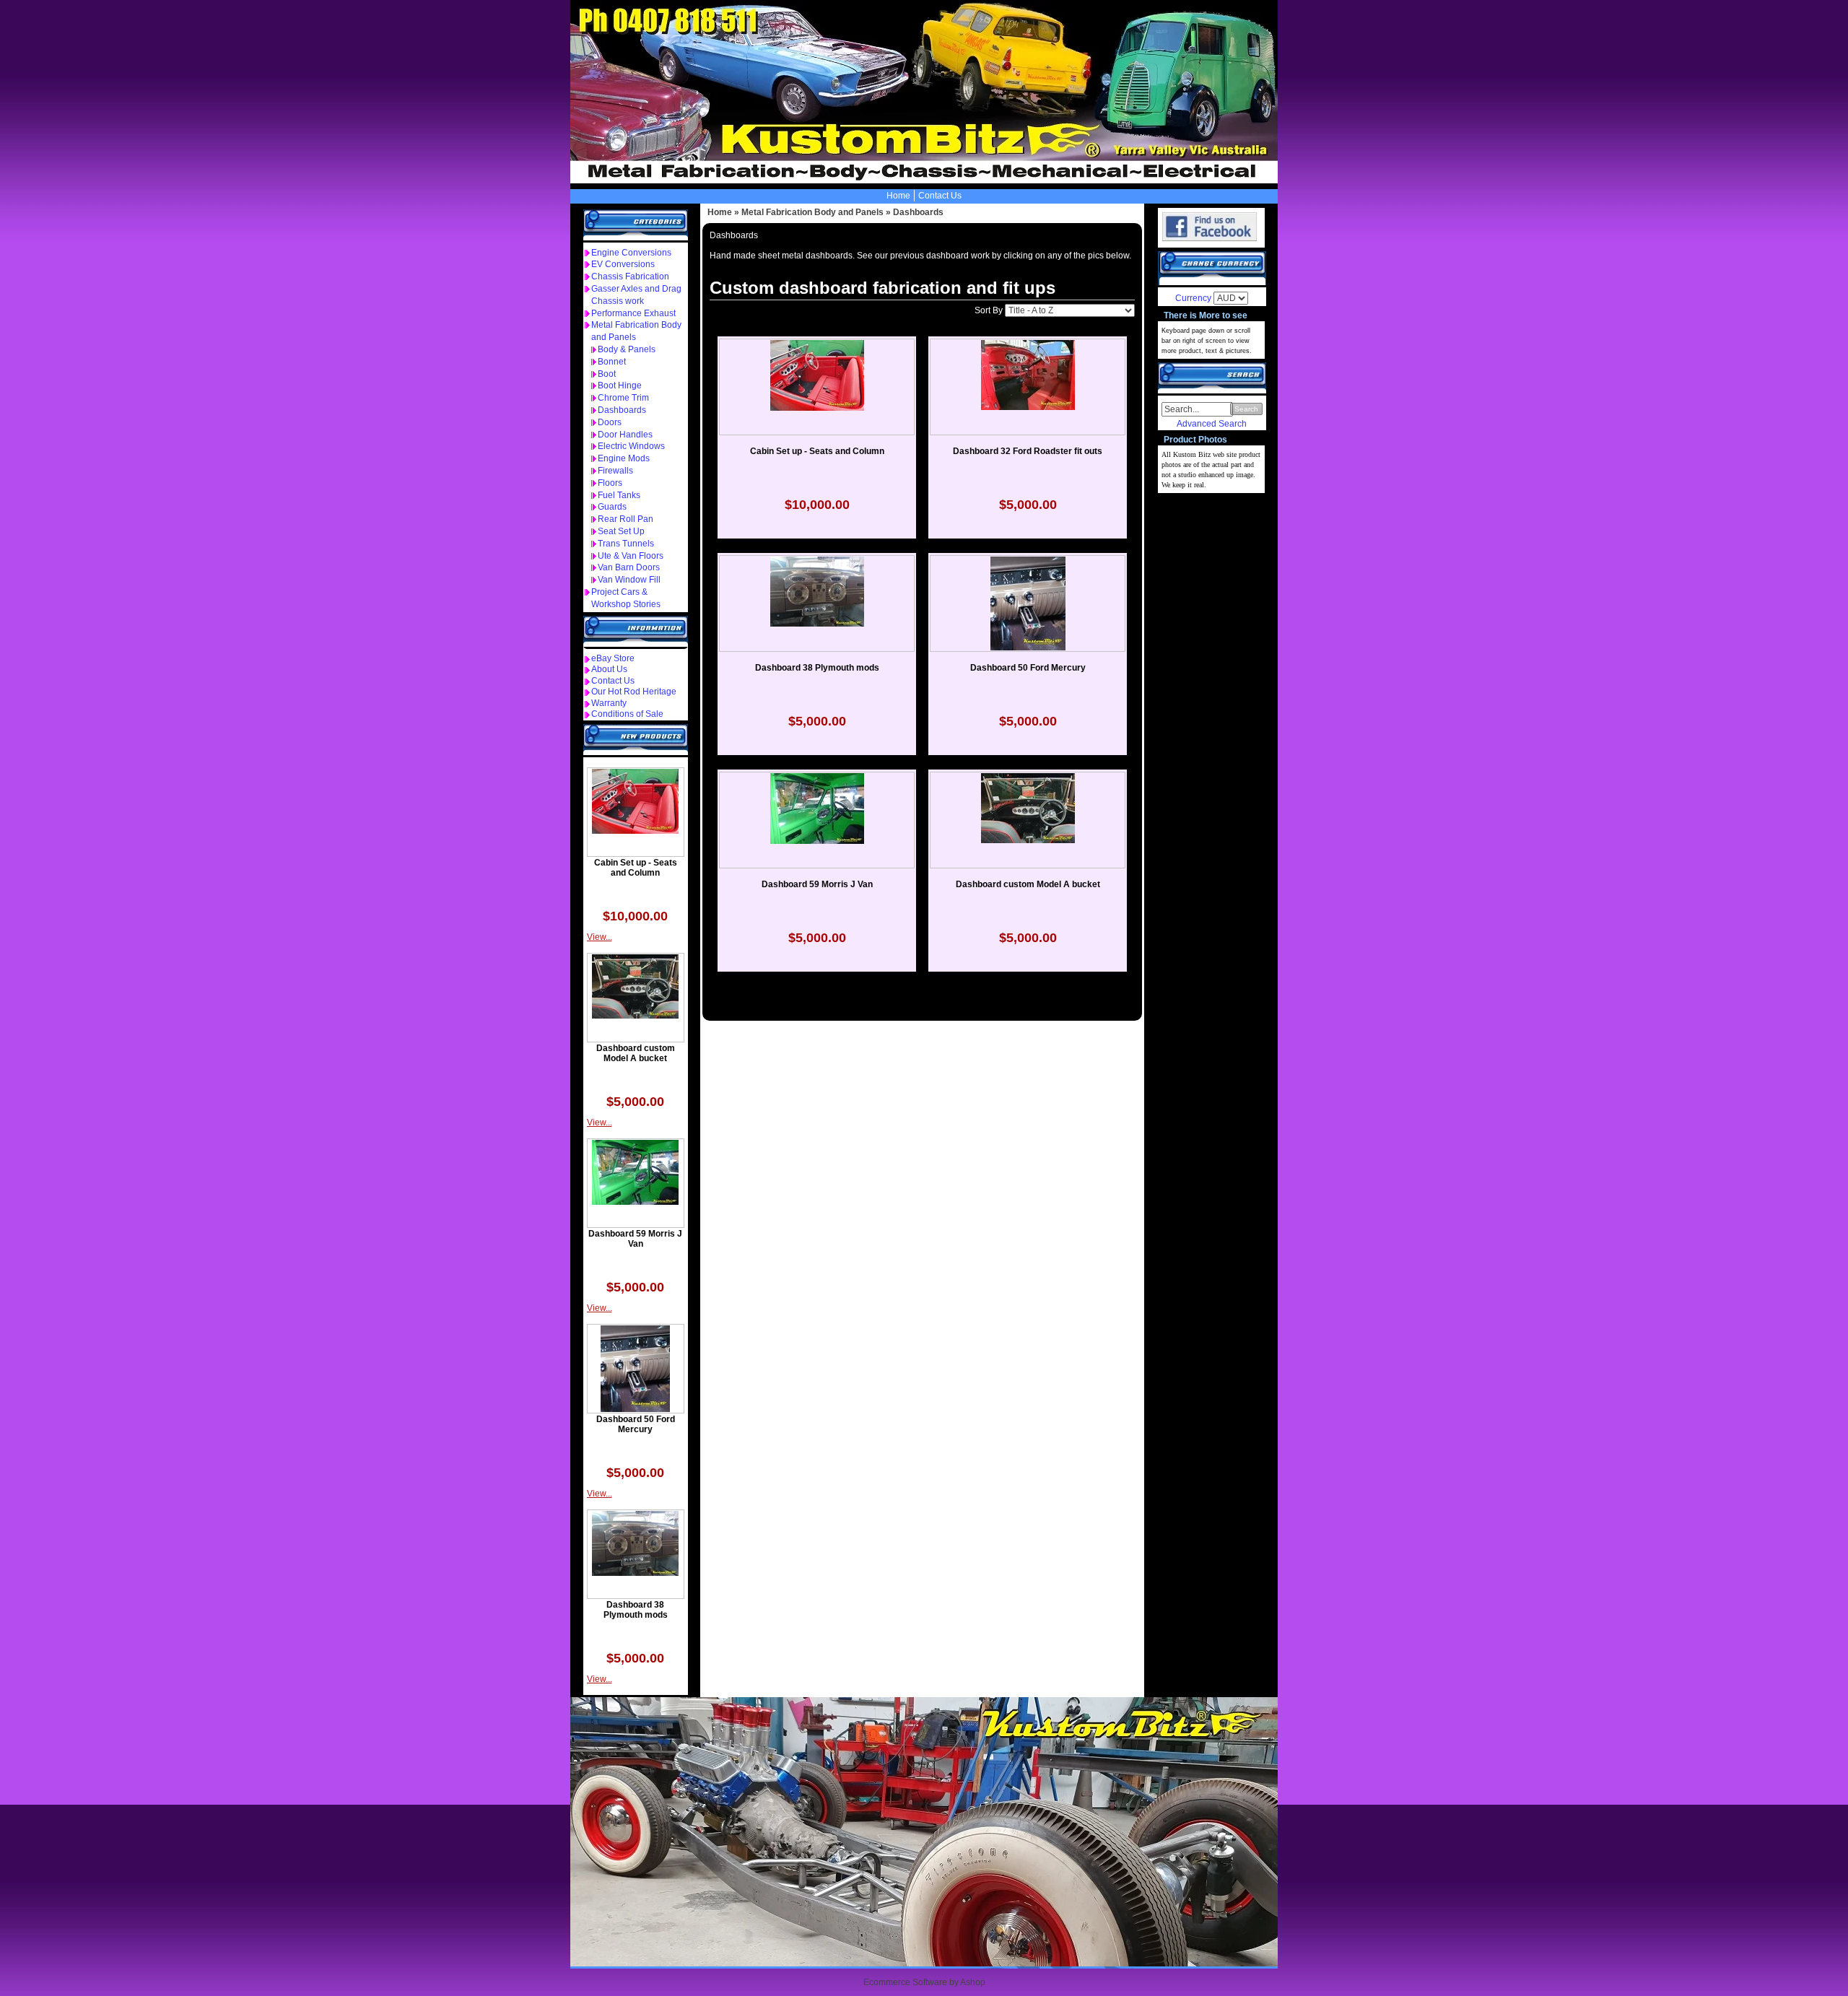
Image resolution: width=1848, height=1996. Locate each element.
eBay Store (613, 658)
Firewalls (615, 471)
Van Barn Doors (629, 567)
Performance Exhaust (633, 313)
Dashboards (622, 410)
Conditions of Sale (627, 714)
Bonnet (612, 362)
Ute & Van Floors (631, 556)
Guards (612, 507)
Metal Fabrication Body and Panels (812, 212)
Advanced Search (1212, 424)
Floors (610, 483)
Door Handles (625, 435)
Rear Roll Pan (626, 519)
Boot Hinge (620, 385)
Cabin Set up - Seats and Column (636, 868)
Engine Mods (624, 458)
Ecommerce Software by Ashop (924, 1982)
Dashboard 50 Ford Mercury (636, 1424)
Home (898, 196)
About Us (609, 669)
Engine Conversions (631, 253)
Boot (607, 374)
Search (1246, 409)
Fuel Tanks (619, 495)
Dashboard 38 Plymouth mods (636, 1610)
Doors (610, 422)
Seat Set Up (621, 531)
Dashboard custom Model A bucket (636, 1053)
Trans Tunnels (626, 544)
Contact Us (940, 196)
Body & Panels (627, 349)
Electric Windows (631, 446)
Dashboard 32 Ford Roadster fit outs (1028, 451)
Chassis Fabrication (630, 276)
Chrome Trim (623, 398)
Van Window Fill (629, 580)
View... (600, 937)
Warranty (609, 703)
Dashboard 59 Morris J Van (635, 1239)
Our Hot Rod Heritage (634, 692)
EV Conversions (623, 264)
